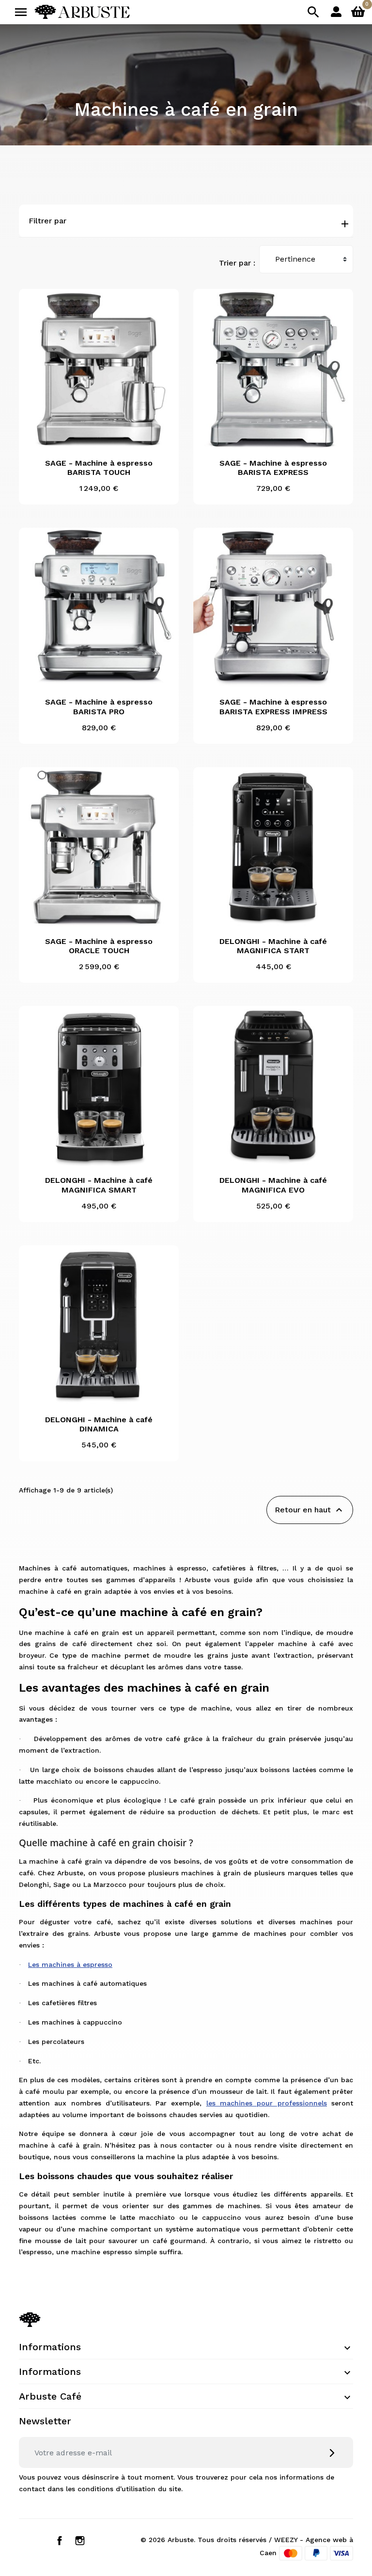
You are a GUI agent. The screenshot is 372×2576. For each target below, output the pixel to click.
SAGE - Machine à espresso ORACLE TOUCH (99, 946)
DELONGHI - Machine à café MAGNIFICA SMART (99, 1185)
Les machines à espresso (70, 1964)
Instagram (80, 2541)
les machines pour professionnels (267, 2103)
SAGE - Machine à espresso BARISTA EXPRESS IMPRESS (273, 707)
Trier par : (237, 263)
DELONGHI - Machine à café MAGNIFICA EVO (273, 1185)
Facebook (60, 2541)
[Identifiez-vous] (336, 11)
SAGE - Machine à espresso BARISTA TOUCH (99, 468)
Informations (50, 2347)
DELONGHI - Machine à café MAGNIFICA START (273, 946)
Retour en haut (310, 1510)
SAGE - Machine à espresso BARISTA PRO (99, 707)
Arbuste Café (50, 2396)
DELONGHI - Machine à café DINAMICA (99, 1424)
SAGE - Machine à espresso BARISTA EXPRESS (273, 468)
